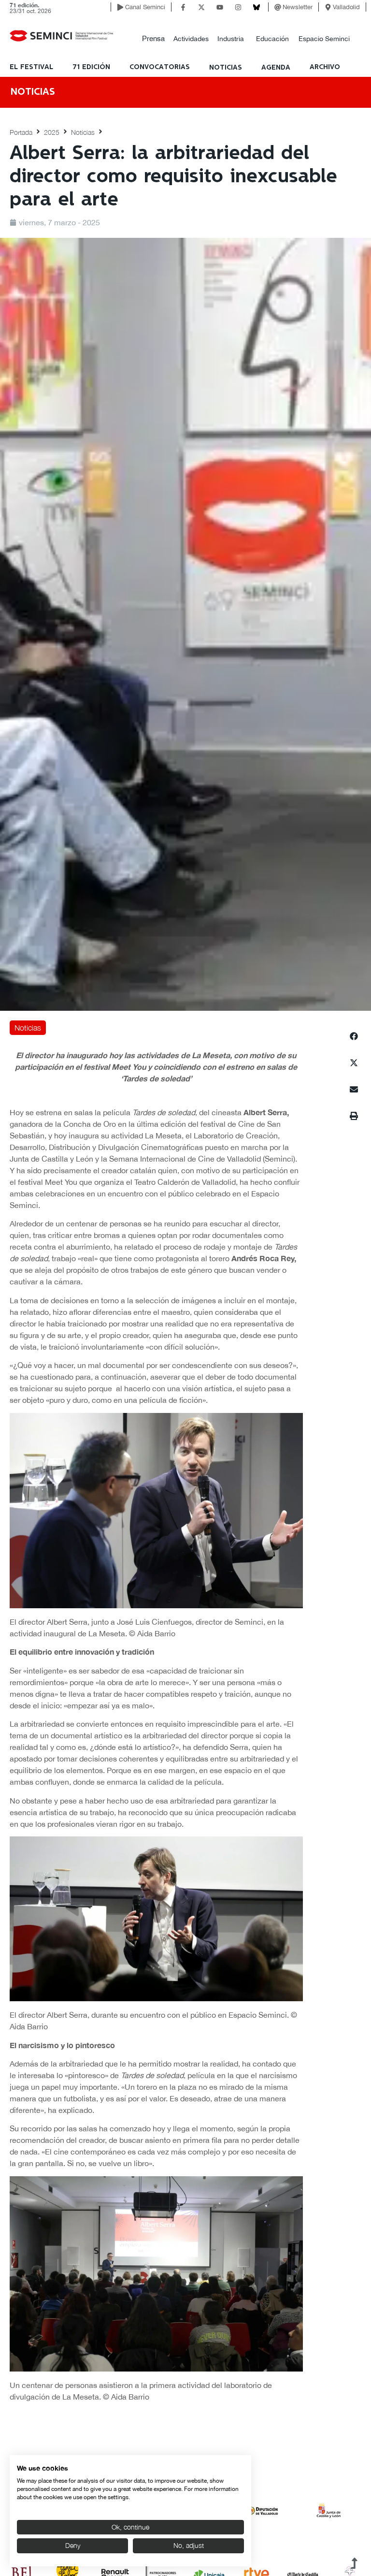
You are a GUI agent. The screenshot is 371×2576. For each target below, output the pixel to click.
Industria (231, 39)
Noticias (83, 132)
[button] (153, 39)
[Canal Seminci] (120, 7)
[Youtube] (220, 7)
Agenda (276, 68)
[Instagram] (238, 7)
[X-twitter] (201, 7)
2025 (52, 132)
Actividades (191, 39)
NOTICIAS (226, 68)
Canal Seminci (145, 7)
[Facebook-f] (183, 7)
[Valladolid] (328, 7)
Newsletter (298, 7)
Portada (21, 132)
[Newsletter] (278, 7)
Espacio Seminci (324, 39)
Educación (272, 39)
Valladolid (346, 7)
